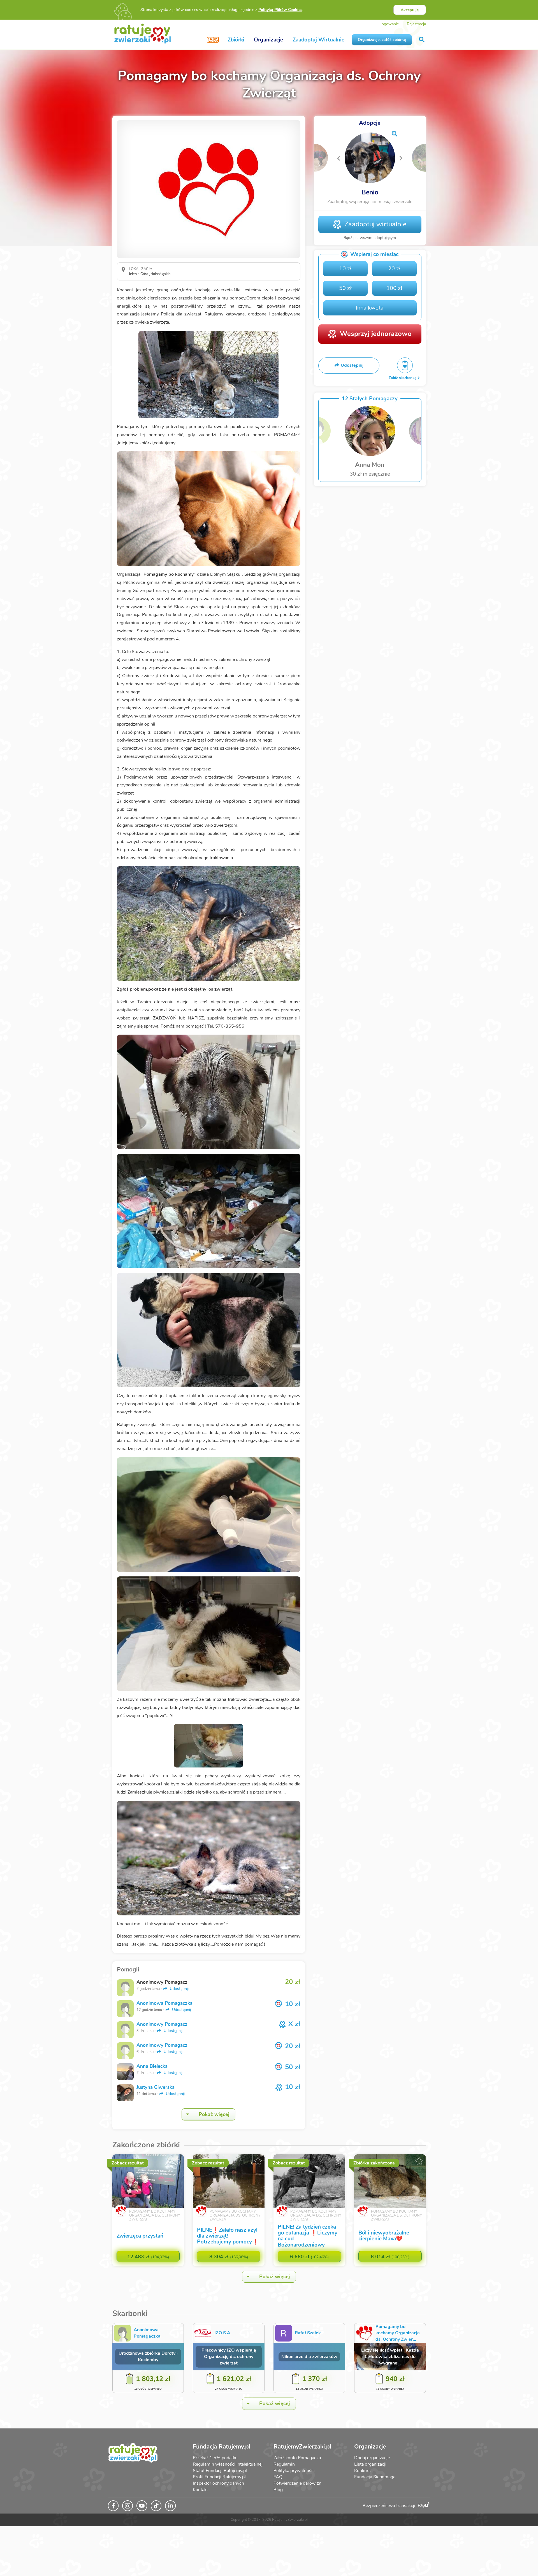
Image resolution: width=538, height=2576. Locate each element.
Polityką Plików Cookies (280, 10)
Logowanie (389, 24)
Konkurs (362, 2471)
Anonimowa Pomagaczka (164, 2003)
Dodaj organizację (372, 2458)
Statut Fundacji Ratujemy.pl (220, 2471)
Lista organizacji (370, 2464)
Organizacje (268, 40)
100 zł (394, 288)
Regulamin (284, 2464)
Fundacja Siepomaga (375, 2477)
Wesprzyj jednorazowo (376, 334)
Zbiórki (236, 40)
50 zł (345, 288)
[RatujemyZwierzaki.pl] (142, 33)
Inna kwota (370, 308)
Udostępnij (179, 1989)
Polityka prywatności (294, 2471)
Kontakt (200, 2490)
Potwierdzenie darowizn (297, 2483)
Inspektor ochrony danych (218, 2483)
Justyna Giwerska (156, 2087)
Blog (278, 2490)
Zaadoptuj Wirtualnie (318, 40)
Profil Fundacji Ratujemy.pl (219, 2477)
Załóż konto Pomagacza (297, 2458)
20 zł (394, 269)
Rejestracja (416, 24)
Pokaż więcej (214, 2114)
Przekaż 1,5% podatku (215, 2458)
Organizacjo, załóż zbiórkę (382, 40)
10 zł (345, 269)
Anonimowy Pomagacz (162, 2024)
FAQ (278, 2477)
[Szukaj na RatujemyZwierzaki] (422, 40)
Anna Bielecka (152, 2066)
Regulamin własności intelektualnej (228, 2464)
